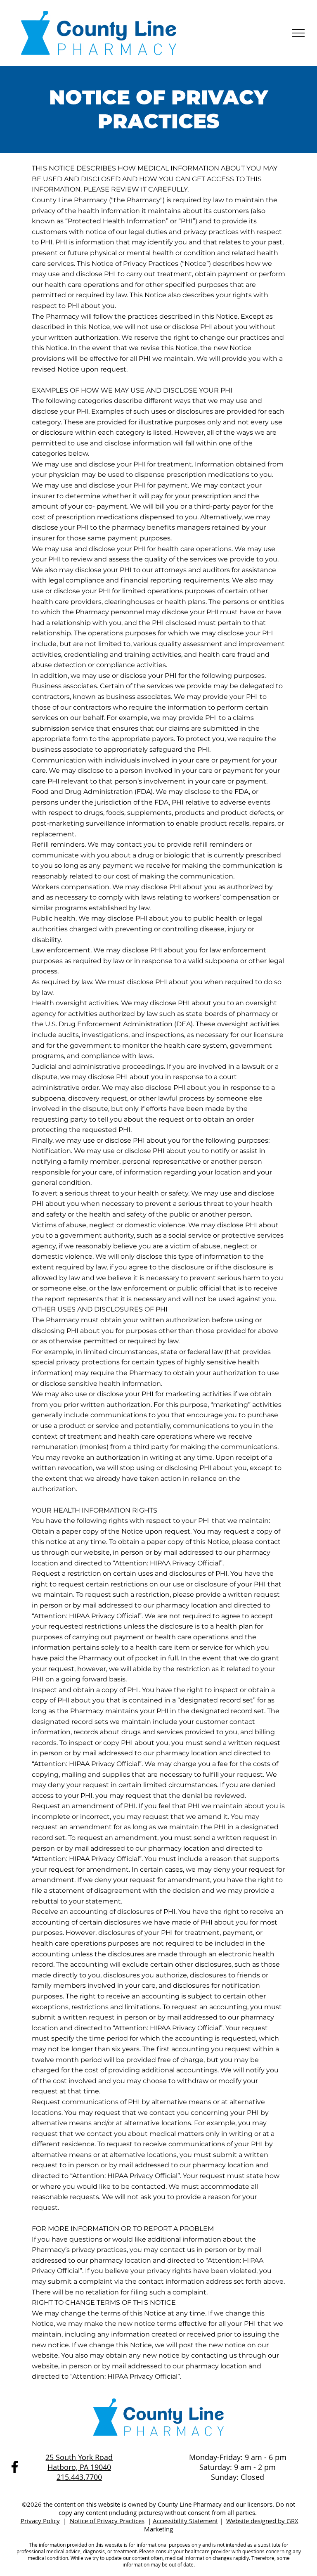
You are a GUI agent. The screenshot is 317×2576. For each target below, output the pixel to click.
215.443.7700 (79, 2477)
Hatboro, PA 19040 (79, 2467)
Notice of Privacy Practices (107, 2521)
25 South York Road (79, 2457)
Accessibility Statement (185, 2521)
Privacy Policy (40, 2521)
